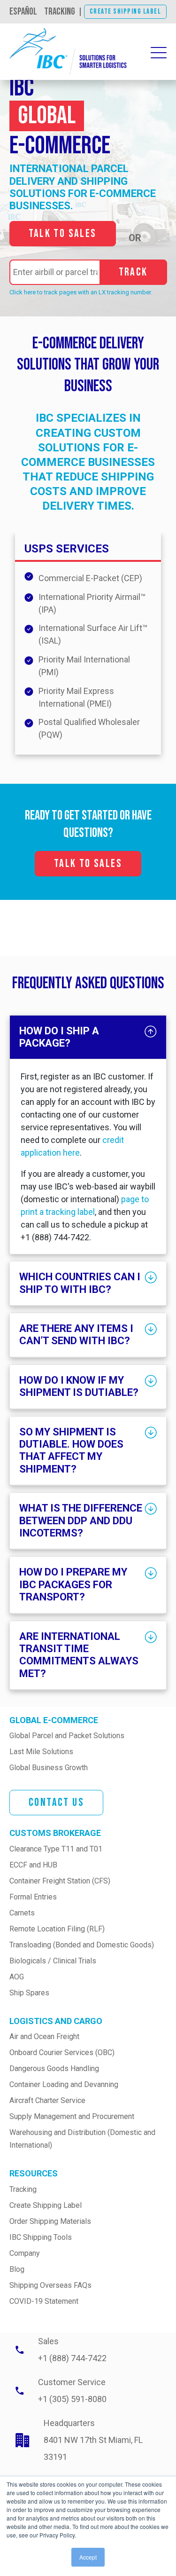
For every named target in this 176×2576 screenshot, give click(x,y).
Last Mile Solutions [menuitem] (41, 1752)
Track (133, 272)
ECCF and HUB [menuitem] (33, 1865)
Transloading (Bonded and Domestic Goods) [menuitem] (82, 1945)
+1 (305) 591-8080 (72, 2399)
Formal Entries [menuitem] (33, 1897)
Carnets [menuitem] (22, 1913)
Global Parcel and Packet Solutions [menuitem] (67, 1736)
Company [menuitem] (25, 2253)
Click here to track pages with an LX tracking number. (81, 292)
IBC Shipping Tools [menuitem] (41, 2237)
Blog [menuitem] (17, 2269)
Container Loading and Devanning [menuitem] (64, 2084)
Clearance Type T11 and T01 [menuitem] (56, 1849)
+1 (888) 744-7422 (72, 2358)
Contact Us (56, 1802)
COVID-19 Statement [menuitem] (44, 2301)
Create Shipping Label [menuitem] (46, 2205)
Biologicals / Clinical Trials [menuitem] (53, 1961)
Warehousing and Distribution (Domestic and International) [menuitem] (83, 2139)
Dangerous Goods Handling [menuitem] (54, 2068)
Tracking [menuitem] (23, 2189)
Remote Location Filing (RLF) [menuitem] (57, 1929)
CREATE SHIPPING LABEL (126, 12)
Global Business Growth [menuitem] (49, 1768)
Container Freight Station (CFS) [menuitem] (60, 1881)
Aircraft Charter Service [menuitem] (47, 2100)
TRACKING (60, 12)
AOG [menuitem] (17, 1977)
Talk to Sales (63, 233)
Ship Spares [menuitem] (29, 1993)
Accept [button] (88, 2557)
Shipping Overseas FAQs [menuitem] (50, 2285)
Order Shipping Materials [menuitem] (50, 2221)
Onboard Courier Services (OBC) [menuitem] (62, 2052)
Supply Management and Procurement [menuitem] (72, 2116)
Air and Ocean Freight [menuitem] (44, 2036)
